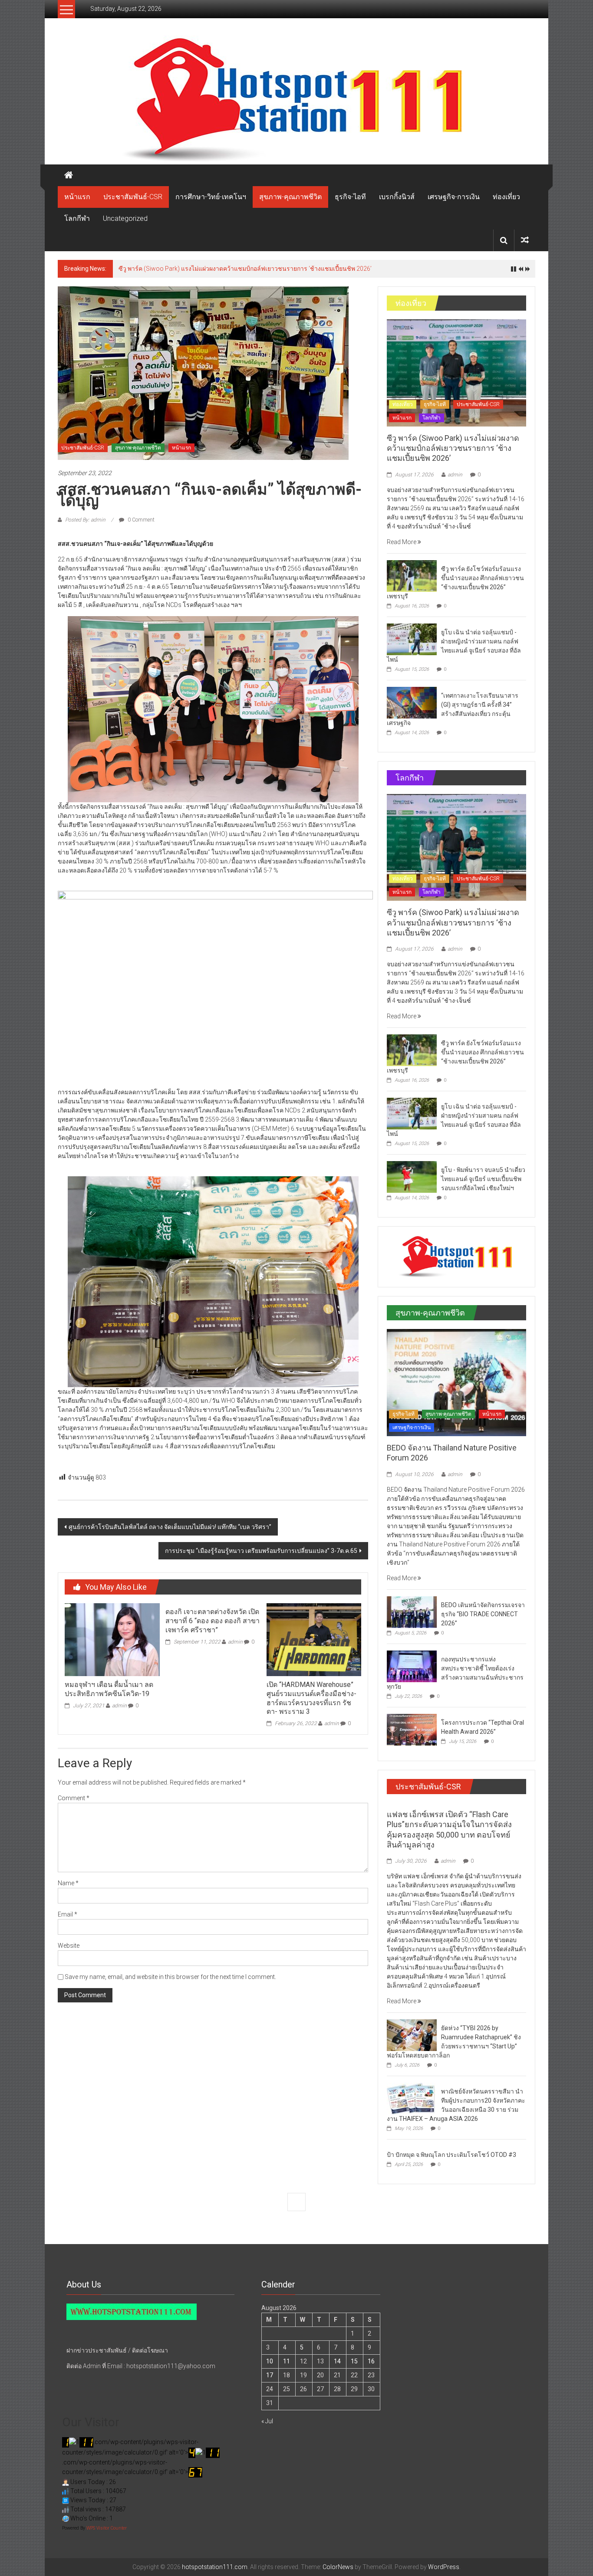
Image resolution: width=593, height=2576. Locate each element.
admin (119, 1706)
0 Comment (140, 520)
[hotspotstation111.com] (296, 100)
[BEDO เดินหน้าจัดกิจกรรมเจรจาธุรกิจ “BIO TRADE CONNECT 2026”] (412, 1611)
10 (270, 2361)
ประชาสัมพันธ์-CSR (133, 197)
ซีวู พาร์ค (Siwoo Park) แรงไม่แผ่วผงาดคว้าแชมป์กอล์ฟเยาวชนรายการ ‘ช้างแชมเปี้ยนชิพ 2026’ (453, 448)
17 (270, 2375)
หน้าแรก (77, 197)
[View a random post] (525, 240)
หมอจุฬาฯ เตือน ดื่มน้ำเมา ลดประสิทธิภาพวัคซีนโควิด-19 (109, 1689)
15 (354, 2361)
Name (68, 1883)
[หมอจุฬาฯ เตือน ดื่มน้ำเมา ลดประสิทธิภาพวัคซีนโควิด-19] (112, 1639)
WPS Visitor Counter (107, 2528)
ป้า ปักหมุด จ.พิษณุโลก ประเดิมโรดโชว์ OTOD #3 (451, 2155)
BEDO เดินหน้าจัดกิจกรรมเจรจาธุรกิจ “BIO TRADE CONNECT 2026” (483, 1614)
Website (69, 1946)
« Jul (267, 2421)
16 (371, 2361)
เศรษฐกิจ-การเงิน (454, 197)
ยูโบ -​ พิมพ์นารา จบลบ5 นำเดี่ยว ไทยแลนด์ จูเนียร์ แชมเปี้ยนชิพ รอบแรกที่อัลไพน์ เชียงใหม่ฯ (483, 1179)
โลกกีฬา (77, 218)
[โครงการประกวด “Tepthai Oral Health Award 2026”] (412, 1729)
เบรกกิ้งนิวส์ (397, 197)
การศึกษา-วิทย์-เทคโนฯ (211, 197)
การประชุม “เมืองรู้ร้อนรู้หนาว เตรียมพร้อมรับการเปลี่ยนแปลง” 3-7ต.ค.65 (261, 1551)
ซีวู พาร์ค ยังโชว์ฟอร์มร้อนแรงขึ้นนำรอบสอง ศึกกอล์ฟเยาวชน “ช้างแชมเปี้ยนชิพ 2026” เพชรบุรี (244, 269)
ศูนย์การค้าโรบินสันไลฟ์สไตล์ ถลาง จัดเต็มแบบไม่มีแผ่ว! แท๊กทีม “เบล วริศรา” (170, 1527)
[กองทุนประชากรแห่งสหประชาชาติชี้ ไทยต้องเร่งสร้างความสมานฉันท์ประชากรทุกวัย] (412, 1666)
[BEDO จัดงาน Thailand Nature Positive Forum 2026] (456, 1382)
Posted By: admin (85, 520)
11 (287, 2361)
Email (68, 1914)
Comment (74, 1798)
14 (337, 2361)
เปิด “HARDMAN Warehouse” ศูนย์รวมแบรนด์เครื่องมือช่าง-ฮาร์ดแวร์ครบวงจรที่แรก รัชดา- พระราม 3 (311, 1698)
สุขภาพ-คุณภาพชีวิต (290, 197)
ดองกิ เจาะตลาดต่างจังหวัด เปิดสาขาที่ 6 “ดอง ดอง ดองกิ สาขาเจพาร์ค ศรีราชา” (212, 1621)
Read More (402, 542)
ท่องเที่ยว (506, 197)
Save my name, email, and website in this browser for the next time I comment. (170, 1977)
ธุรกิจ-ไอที (350, 197)
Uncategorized (125, 218)
